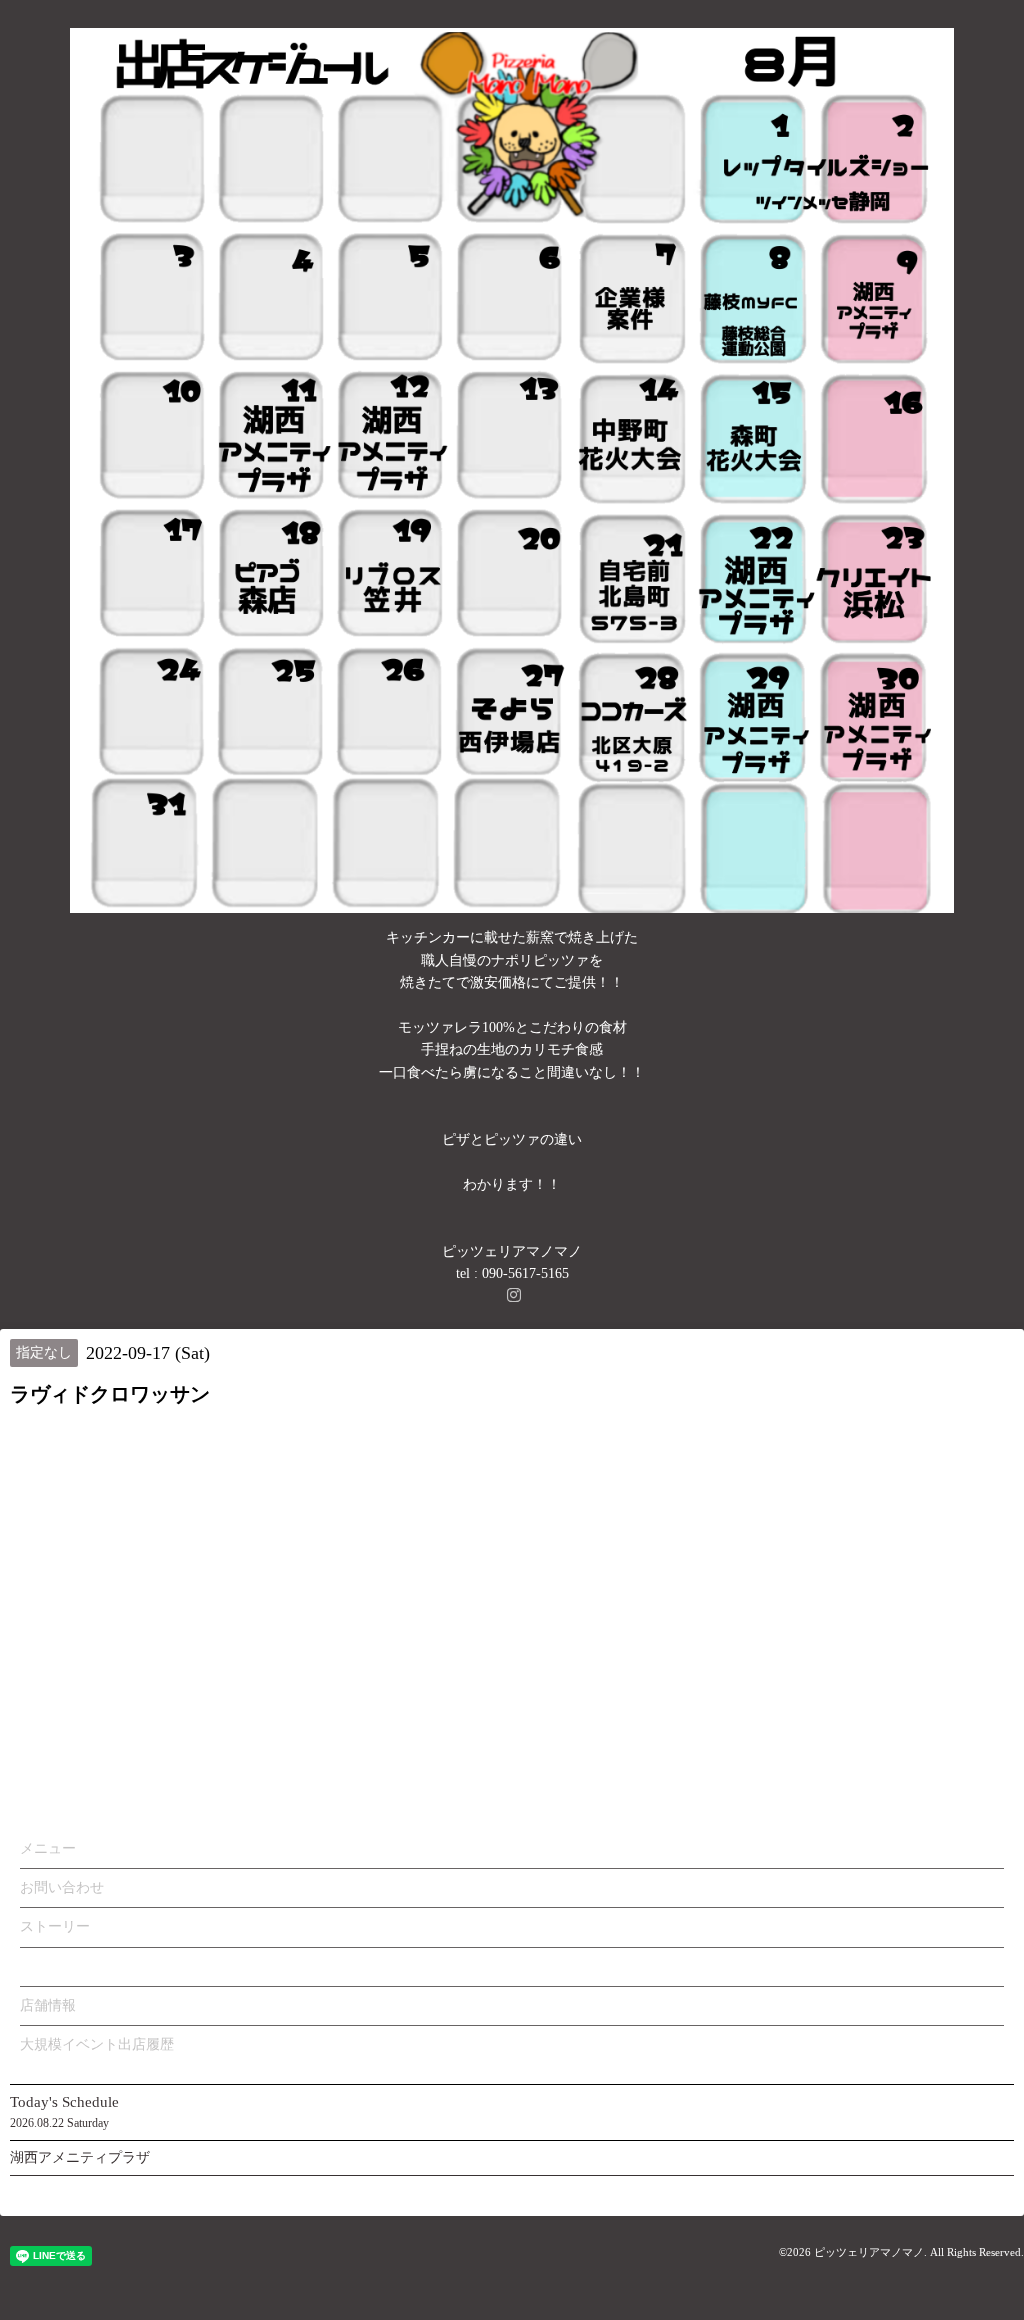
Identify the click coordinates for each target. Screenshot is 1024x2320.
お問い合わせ (62, 1887)
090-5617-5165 (525, 1273)
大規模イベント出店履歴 (97, 2044)
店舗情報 (48, 2005)
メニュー (48, 1848)
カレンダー (55, 1966)
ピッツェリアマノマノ (869, 2252)
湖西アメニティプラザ (80, 2157)
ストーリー (55, 1926)
